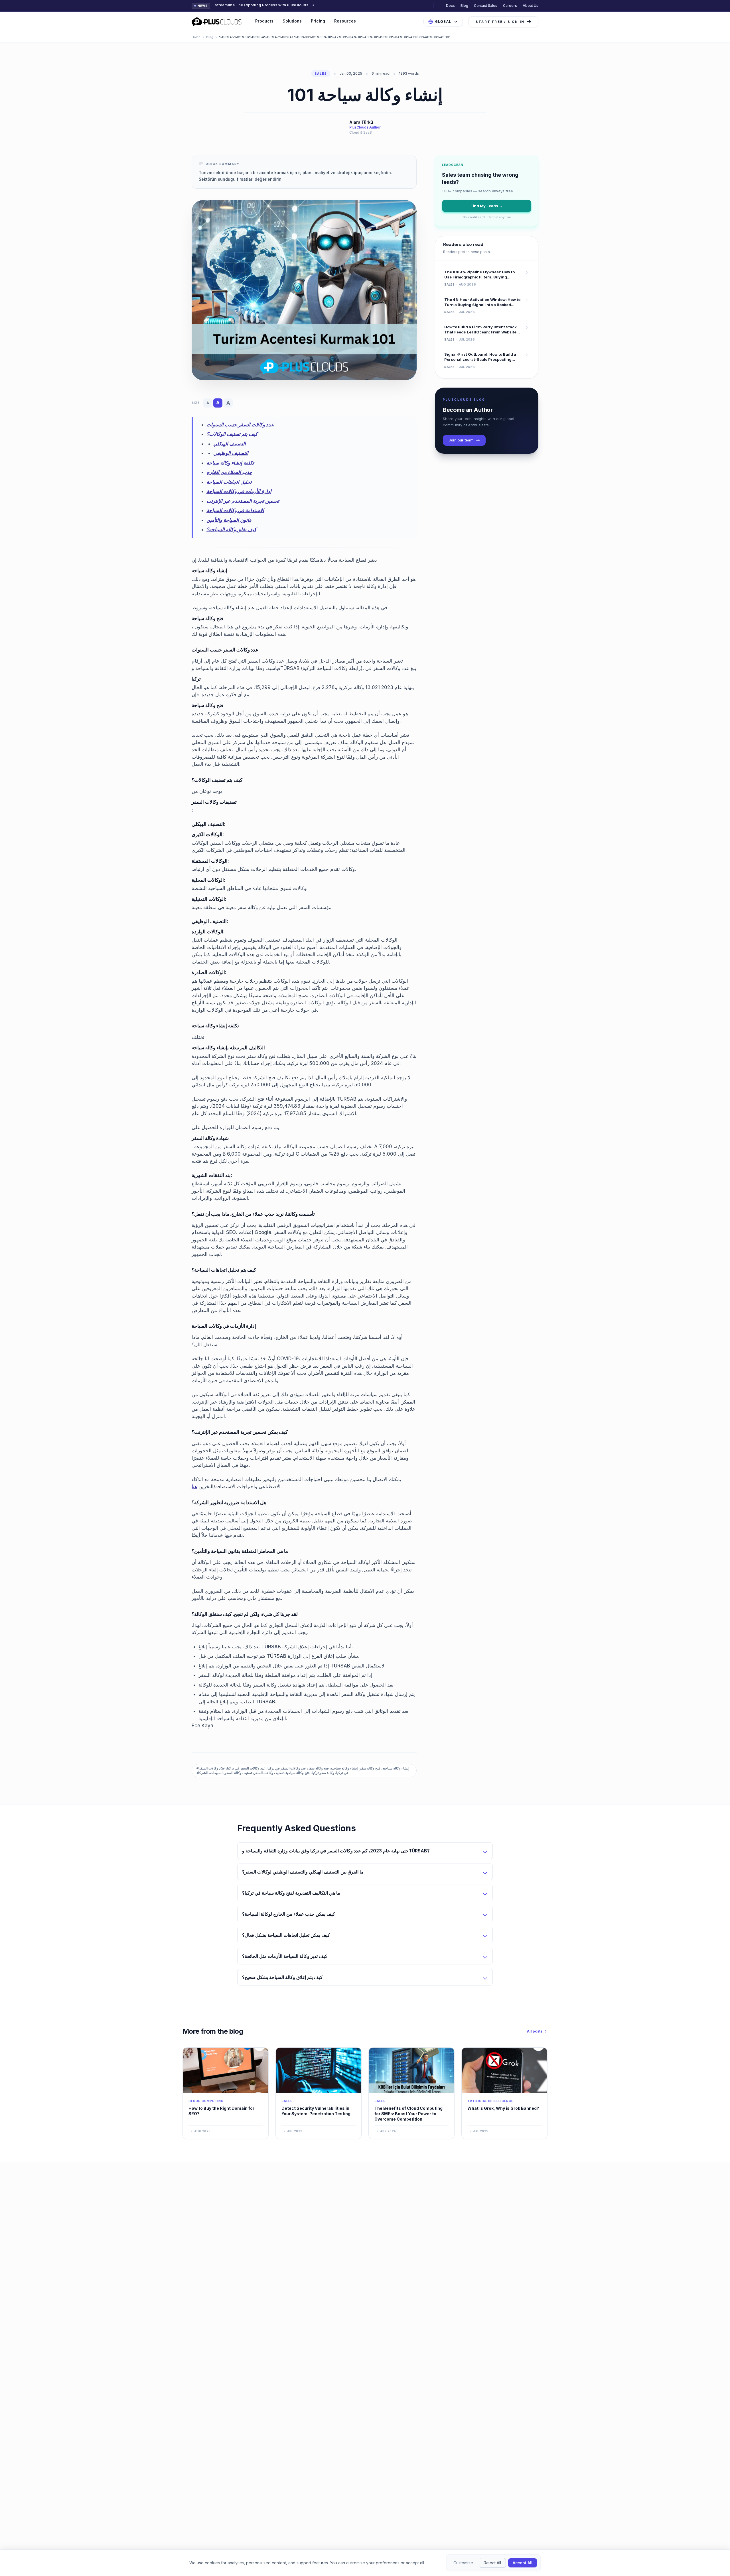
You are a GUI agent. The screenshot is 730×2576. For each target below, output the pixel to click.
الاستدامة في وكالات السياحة (235, 510)
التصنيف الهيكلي (230, 444)
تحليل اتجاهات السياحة (229, 482)
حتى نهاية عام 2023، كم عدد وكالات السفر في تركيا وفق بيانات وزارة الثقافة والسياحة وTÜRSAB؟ (336, 1851)
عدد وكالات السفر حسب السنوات (240, 425)
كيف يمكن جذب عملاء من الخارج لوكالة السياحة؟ (289, 1914)
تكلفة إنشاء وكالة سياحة (230, 463)
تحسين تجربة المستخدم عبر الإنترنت (243, 501)
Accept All (523, 2563)
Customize (463, 2563)
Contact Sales (486, 6)
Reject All (492, 2563)
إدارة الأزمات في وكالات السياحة (239, 491)
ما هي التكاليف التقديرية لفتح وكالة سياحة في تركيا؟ (291, 1893)
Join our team (461, 440)
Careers (510, 6)
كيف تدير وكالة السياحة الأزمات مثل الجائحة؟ (285, 1956)
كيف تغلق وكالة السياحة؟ (231, 530)
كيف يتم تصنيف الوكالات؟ (232, 434)
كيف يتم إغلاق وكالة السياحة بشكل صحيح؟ (282, 1977)
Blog (464, 6)
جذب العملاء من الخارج (229, 472)
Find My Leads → (487, 206)
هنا (194, 1486)
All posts (535, 2031)
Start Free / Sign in (500, 22)
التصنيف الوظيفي (231, 453)
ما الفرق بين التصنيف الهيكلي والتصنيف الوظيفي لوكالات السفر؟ (303, 1872)
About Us (531, 6)
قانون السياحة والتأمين (229, 520)
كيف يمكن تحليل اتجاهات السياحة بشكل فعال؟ (286, 1935)
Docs (450, 6)
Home (196, 37)
